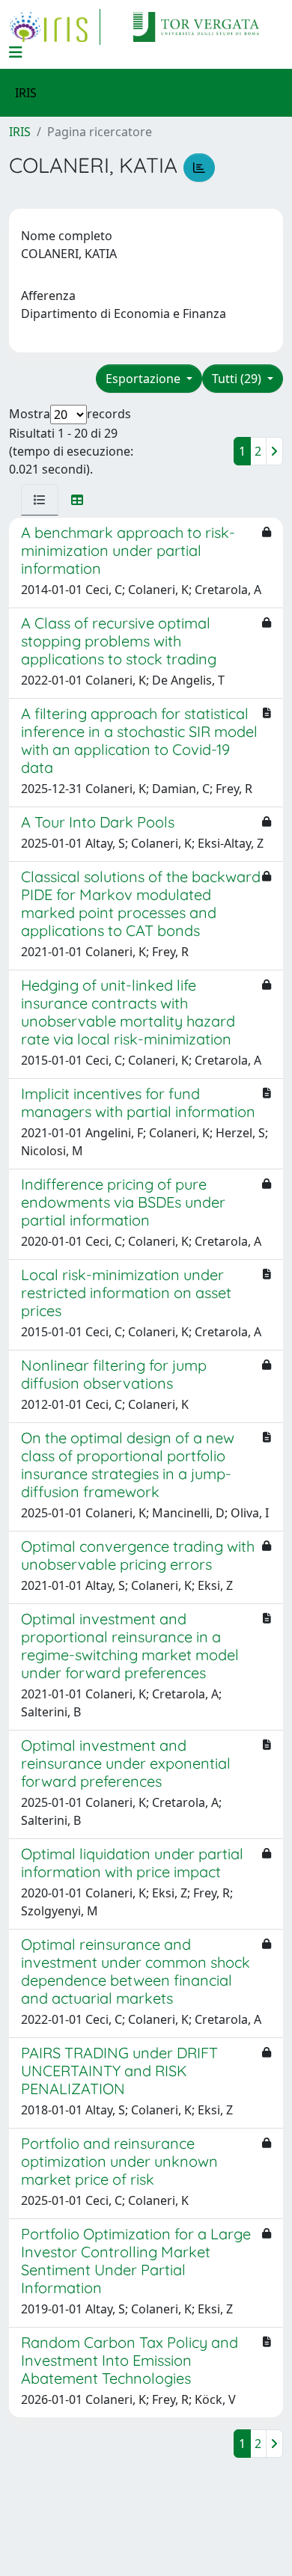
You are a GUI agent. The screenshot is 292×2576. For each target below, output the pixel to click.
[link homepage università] (196, 27)
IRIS (20, 132)
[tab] (40, 500)
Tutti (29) (238, 379)
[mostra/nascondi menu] (16, 52)
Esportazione (145, 379)
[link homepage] (55, 27)
